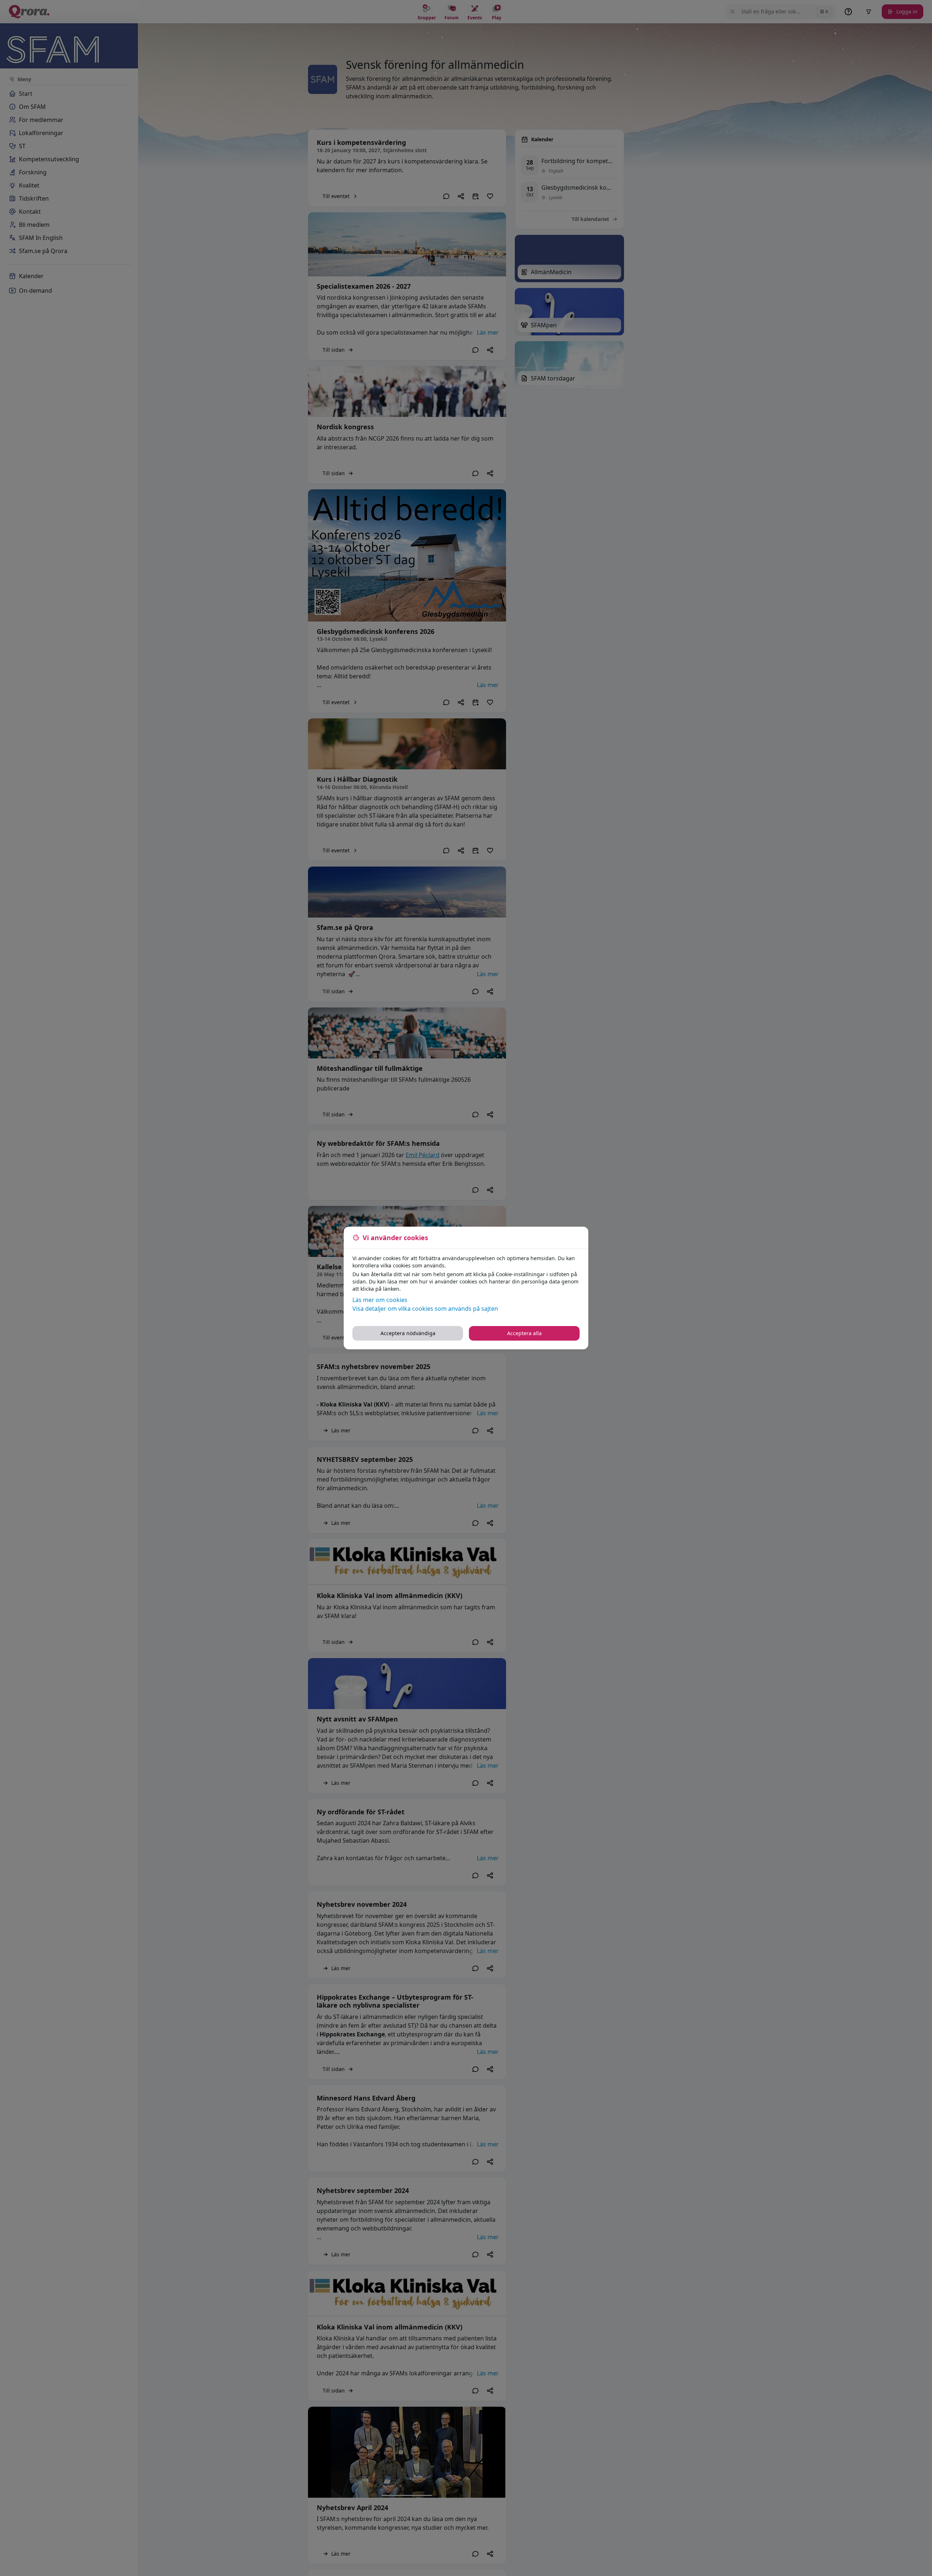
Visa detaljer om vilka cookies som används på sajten (425, 1309)
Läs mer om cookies (380, 1300)
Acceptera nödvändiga (408, 1333)
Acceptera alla (524, 1333)
